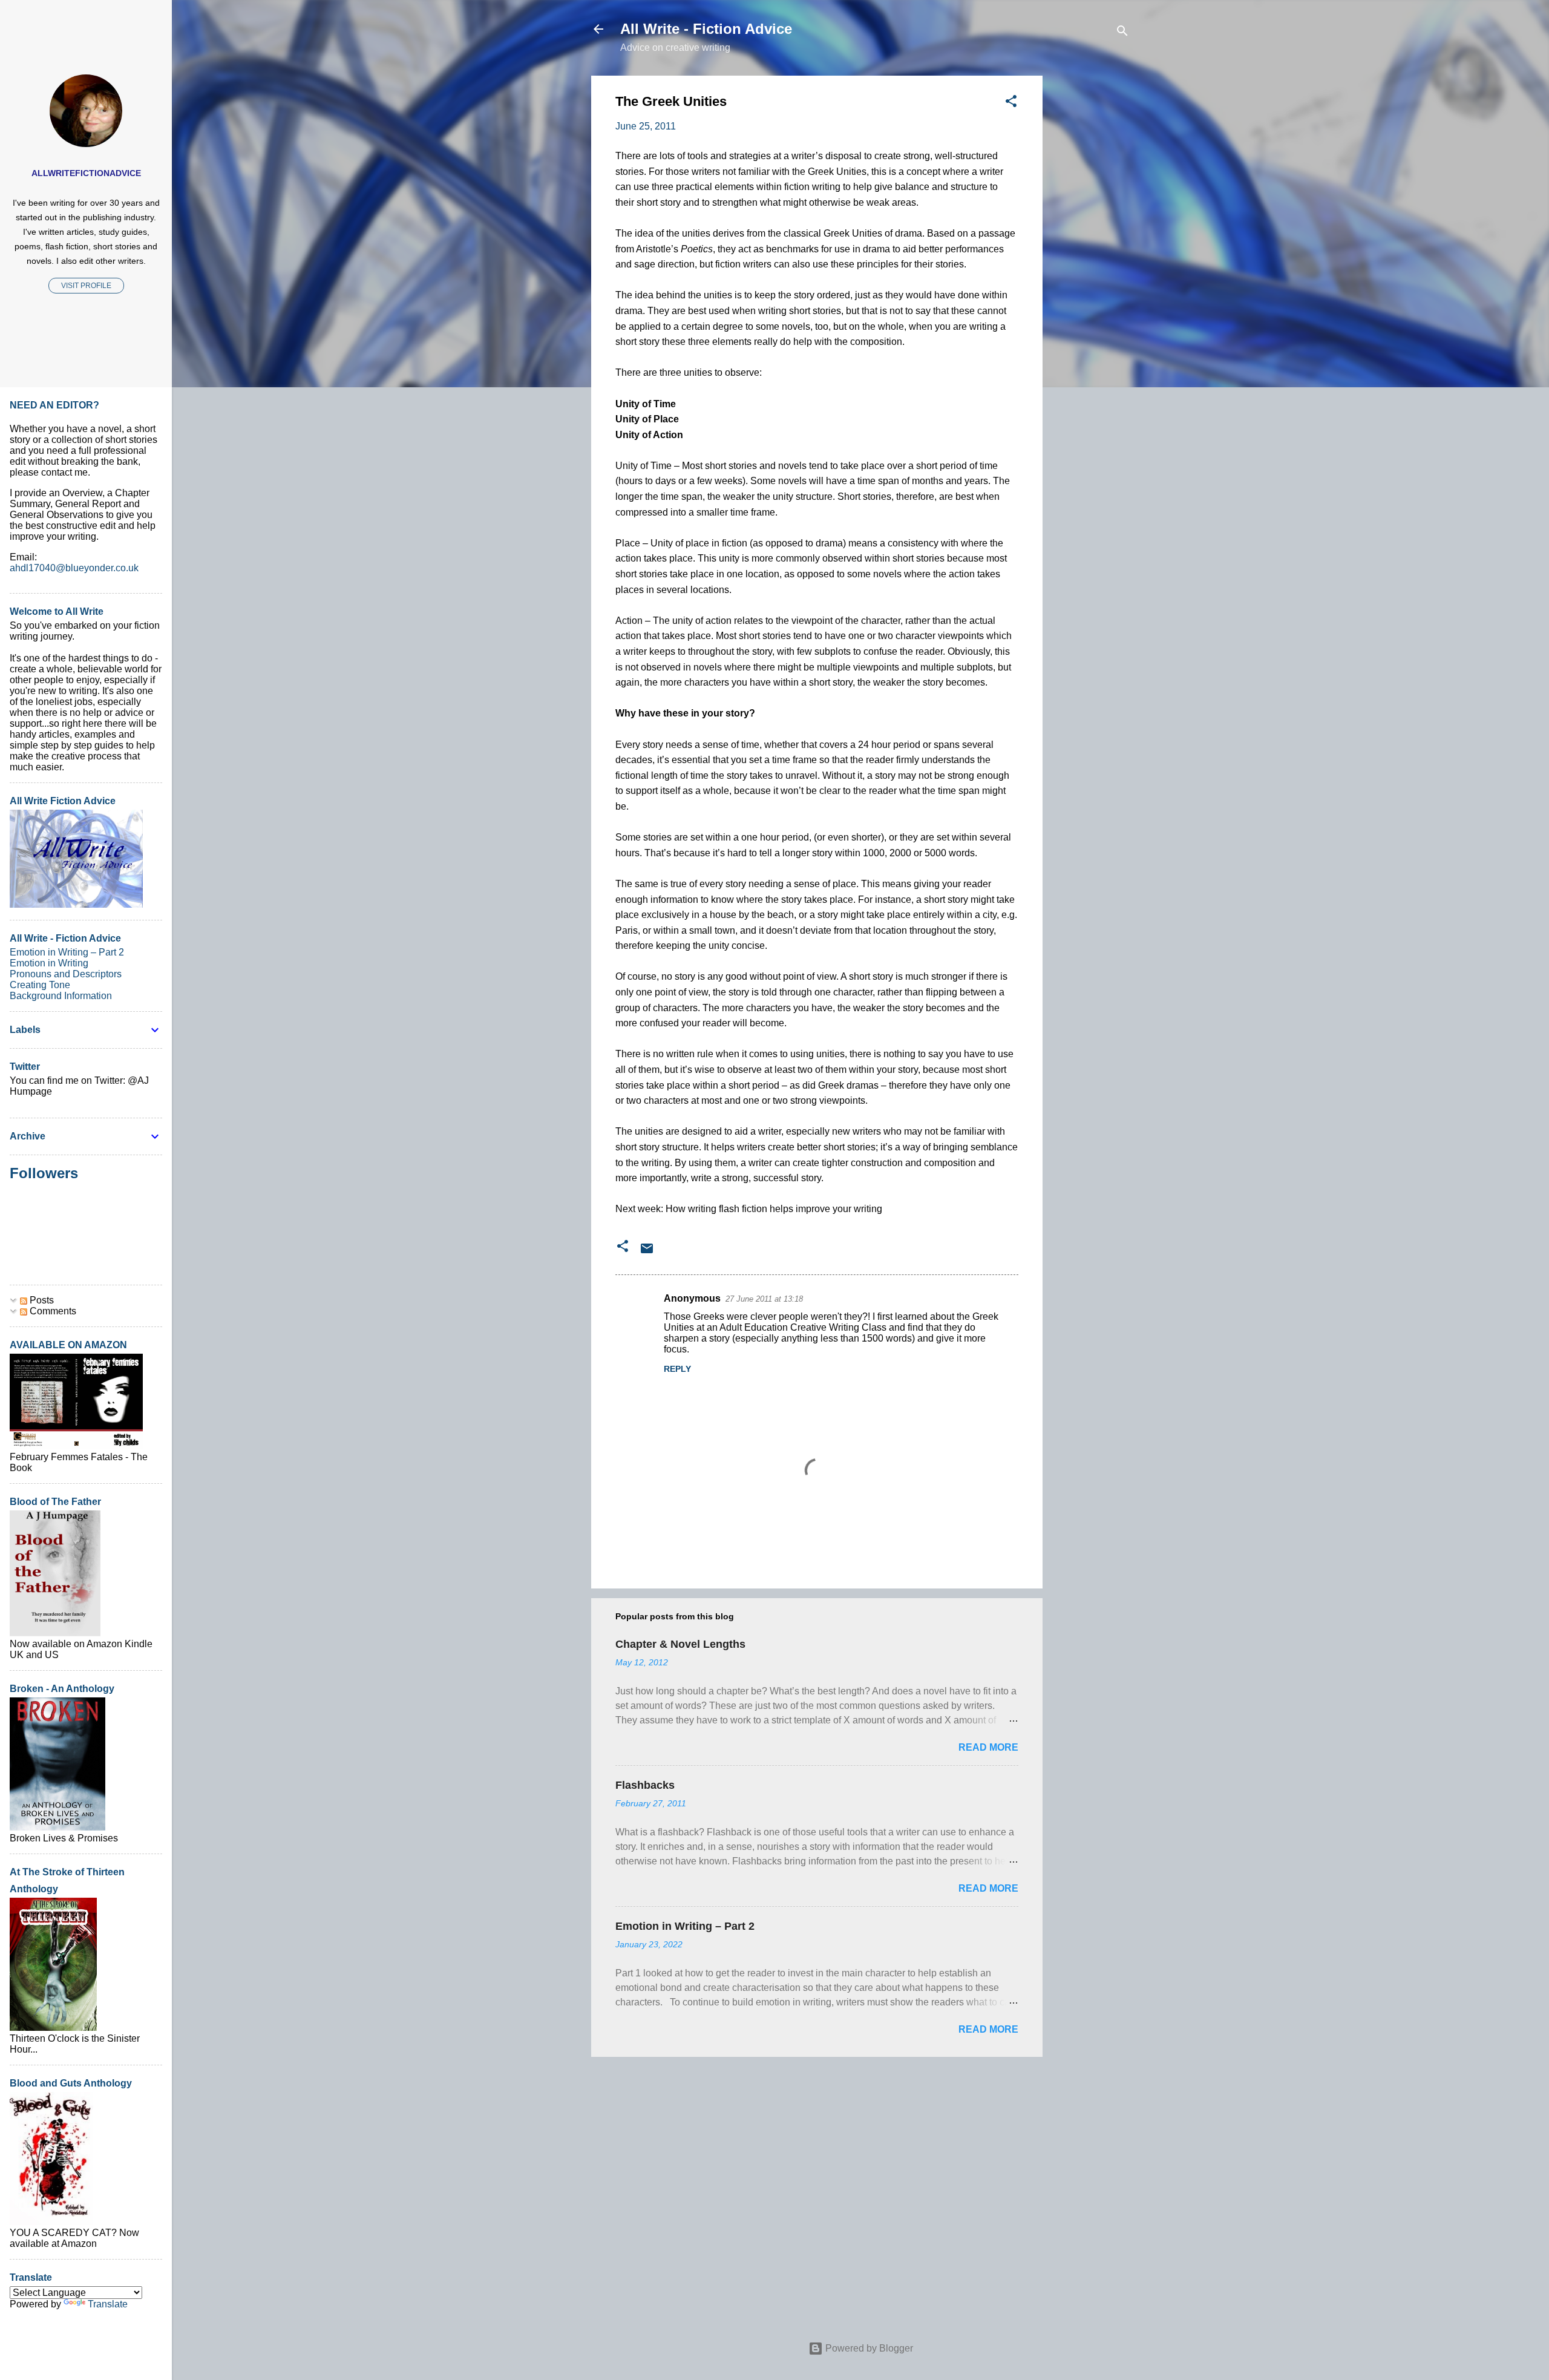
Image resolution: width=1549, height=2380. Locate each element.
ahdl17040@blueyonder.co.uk (74, 568)
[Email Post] (647, 1252)
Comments (52, 1311)
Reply (677, 1369)
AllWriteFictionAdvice (86, 173)
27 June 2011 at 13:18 (764, 1299)
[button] (1011, 103)
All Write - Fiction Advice (706, 29)
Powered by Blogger (868, 2348)
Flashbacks (645, 1785)
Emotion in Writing (49, 963)
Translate (108, 2304)
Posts (41, 1300)
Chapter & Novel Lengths (680, 1644)
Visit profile (86, 286)
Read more (988, 1747)
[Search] (1122, 33)
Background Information (61, 996)
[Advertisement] (1091, 257)
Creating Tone (40, 985)
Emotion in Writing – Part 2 (685, 1926)
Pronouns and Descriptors (66, 974)
